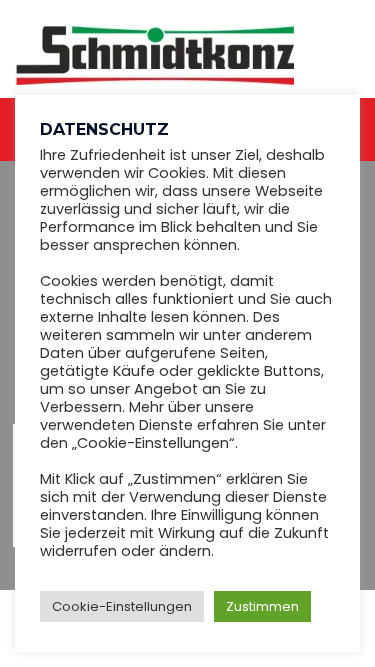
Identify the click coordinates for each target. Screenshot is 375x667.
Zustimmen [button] (262, 606)
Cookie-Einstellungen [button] (122, 606)
